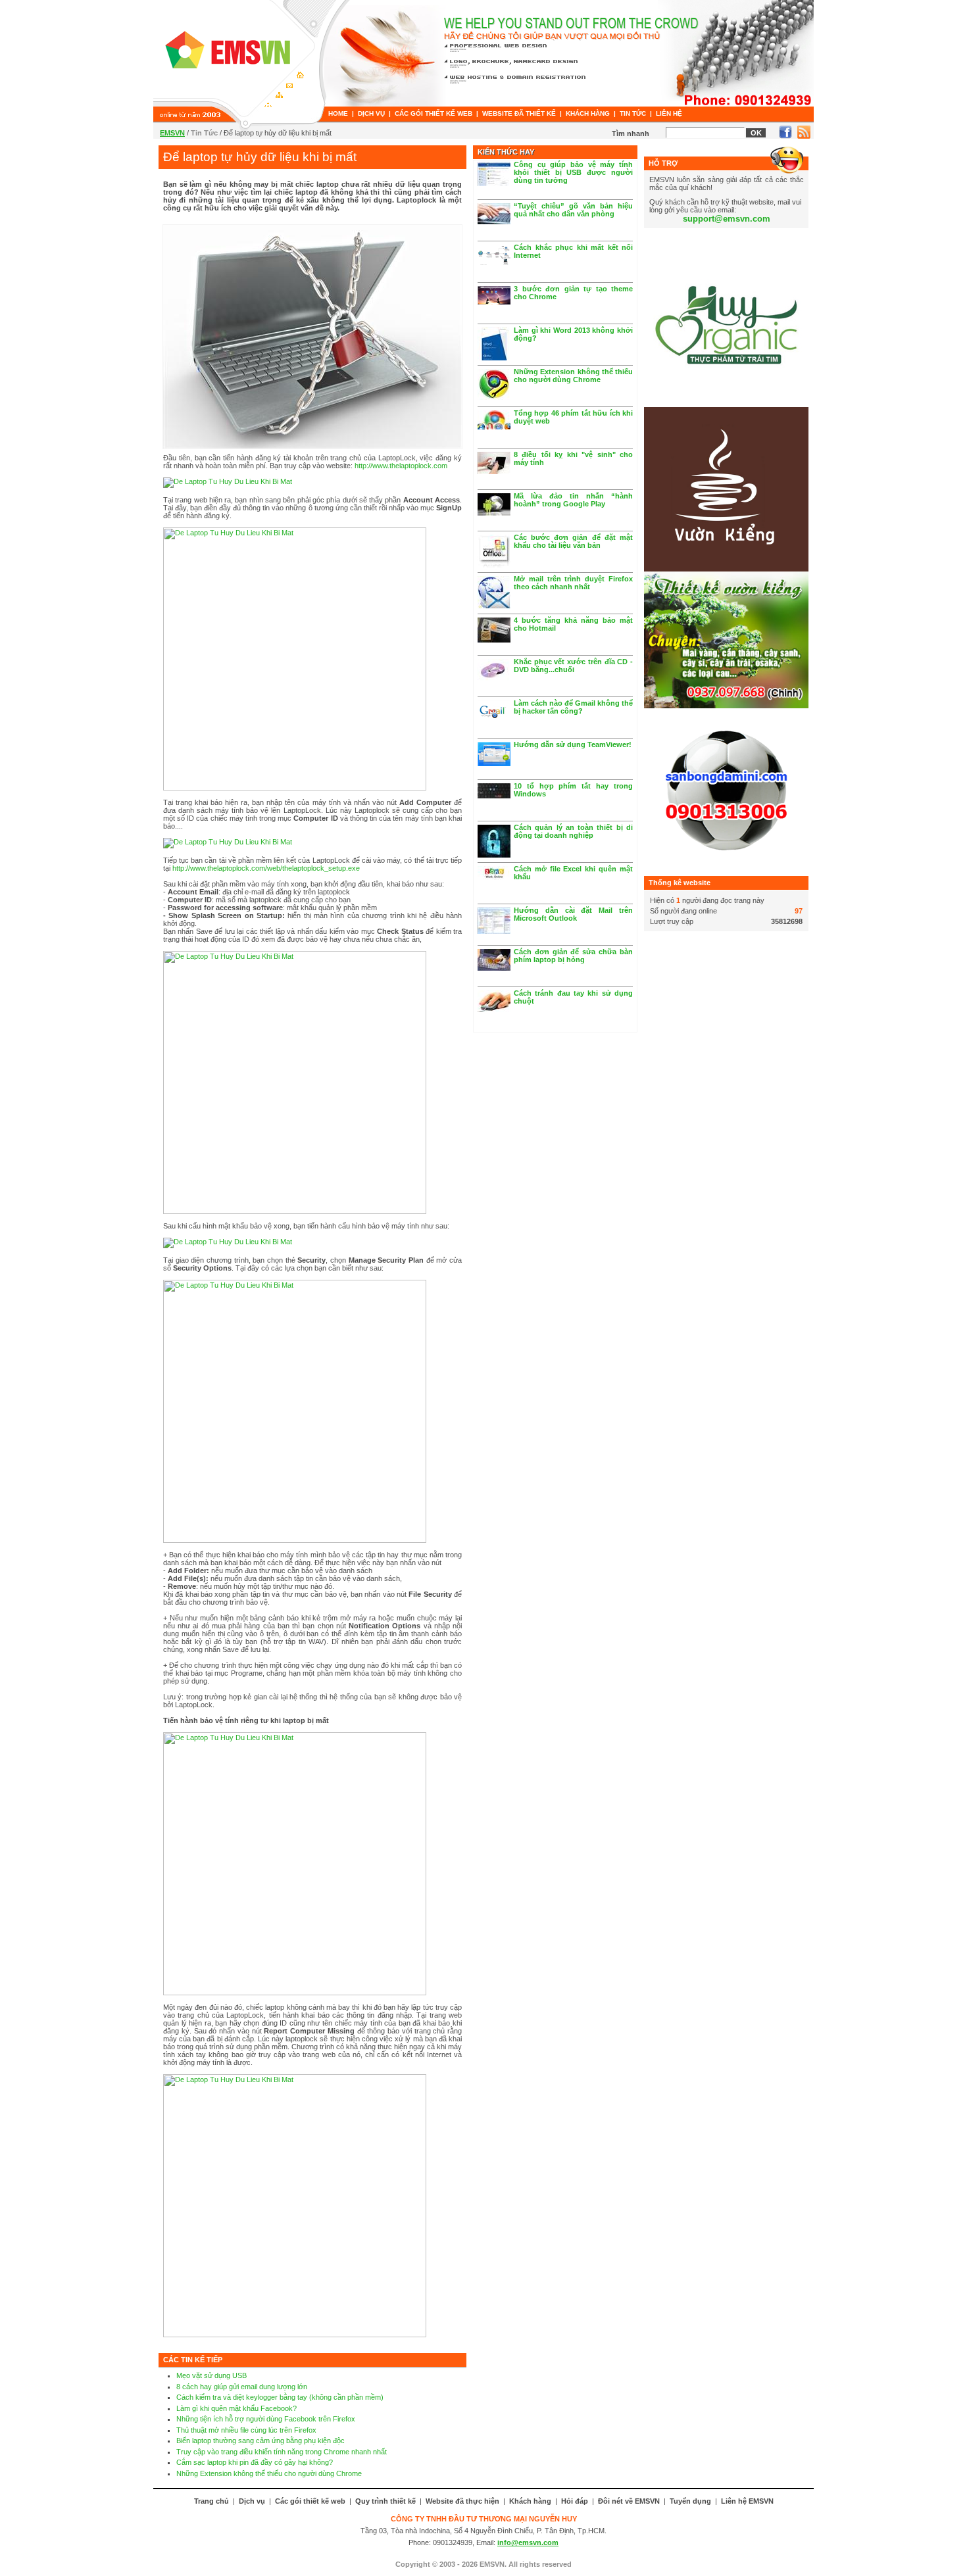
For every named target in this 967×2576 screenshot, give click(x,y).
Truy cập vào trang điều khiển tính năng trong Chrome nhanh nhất (282, 2452)
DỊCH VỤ (371, 113)
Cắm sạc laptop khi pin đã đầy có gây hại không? (255, 2462)
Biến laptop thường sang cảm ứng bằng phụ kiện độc (260, 2441)
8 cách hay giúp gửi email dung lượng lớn (242, 2387)
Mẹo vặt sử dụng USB (211, 2375)
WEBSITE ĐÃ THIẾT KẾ (519, 113)
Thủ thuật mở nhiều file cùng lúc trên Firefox (246, 2430)
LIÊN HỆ (669, 113)
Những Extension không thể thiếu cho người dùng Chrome (269, 2473)
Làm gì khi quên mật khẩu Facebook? (236, 2408)
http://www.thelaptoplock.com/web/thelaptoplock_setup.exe (266, 868)
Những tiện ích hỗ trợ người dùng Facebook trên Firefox (266, 2419)
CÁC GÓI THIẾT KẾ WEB (434, 113)
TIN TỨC (633, 113)
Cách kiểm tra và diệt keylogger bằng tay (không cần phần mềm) (280, 2397)
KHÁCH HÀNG (588, 113)
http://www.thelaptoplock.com (401, 466)
